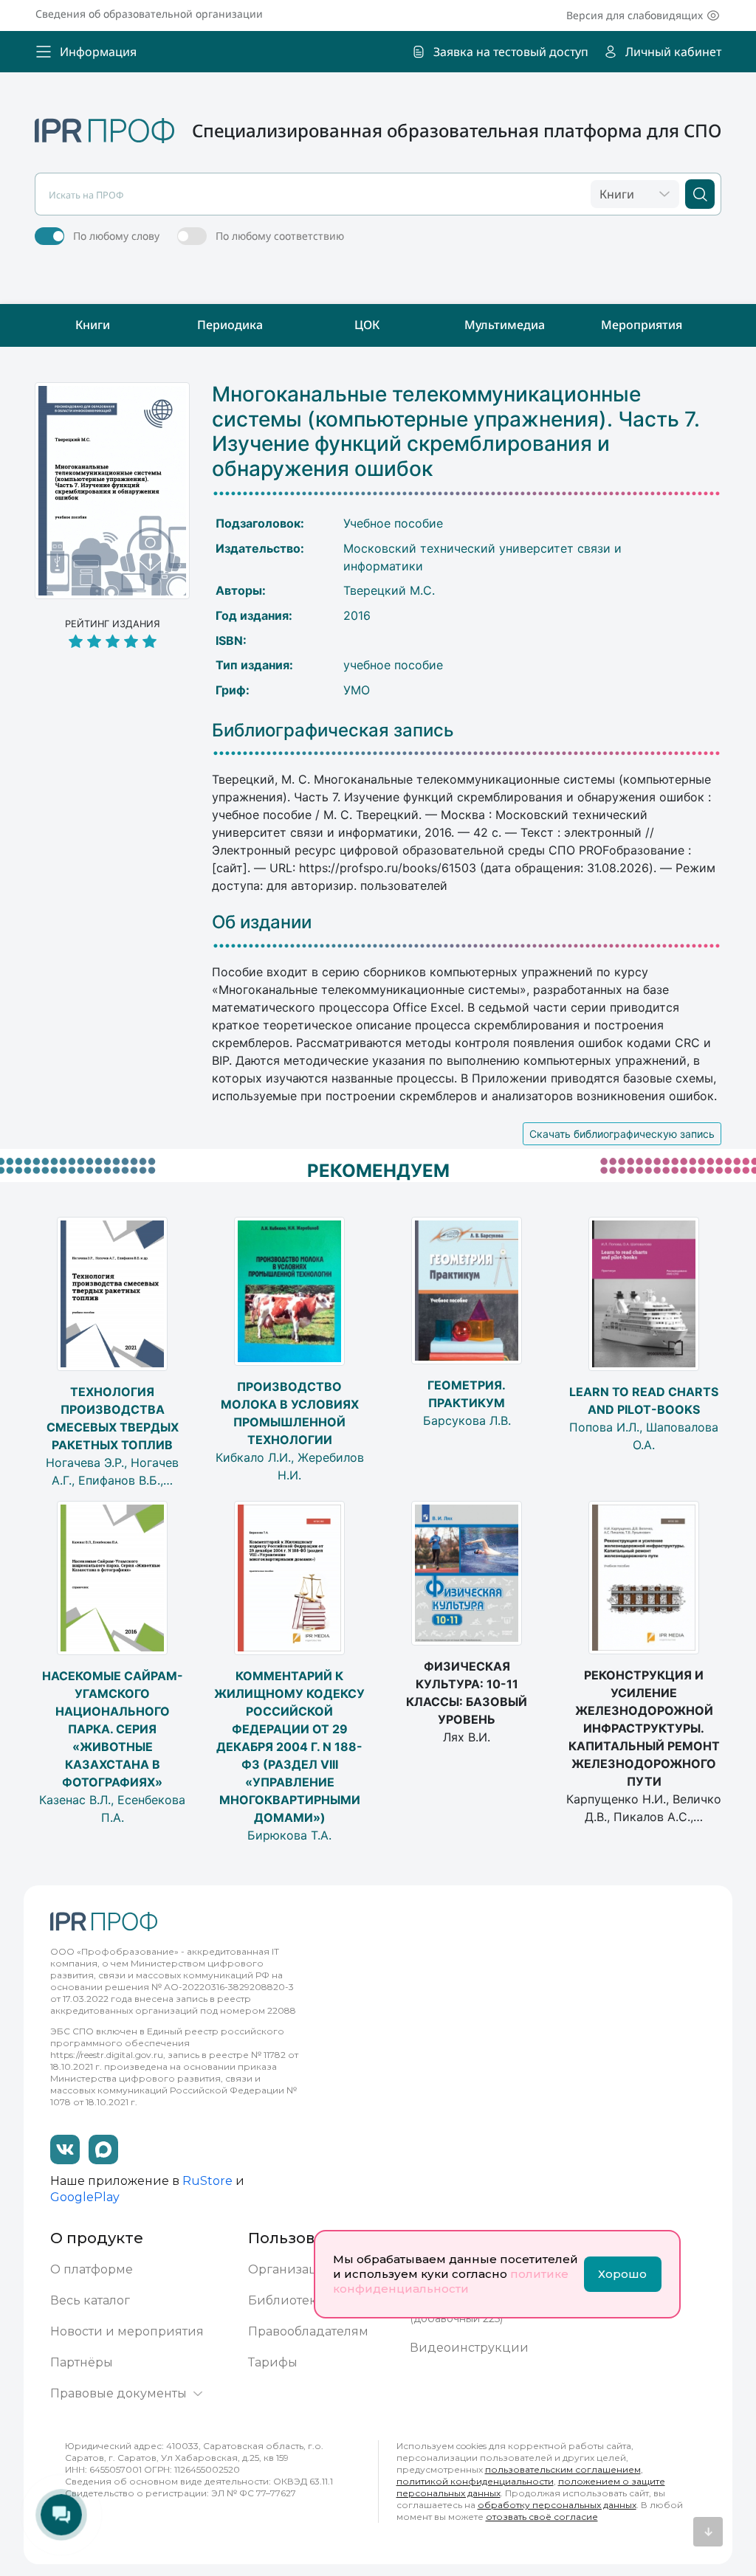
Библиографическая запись (333, 731)
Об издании (262, 922)
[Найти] (700, 194)
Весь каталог (90, 2300)
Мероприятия (642, 325)
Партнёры (82, 2362)
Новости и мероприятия (127, 2331)
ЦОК (367, 325)
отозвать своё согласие (542, 2517)
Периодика (230, 325)
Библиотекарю (295, 2300)
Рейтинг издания (113, 624)
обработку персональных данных (557, 2505)
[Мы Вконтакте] (65, 2149)
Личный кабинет (673, 52)
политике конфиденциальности (451, 2281)
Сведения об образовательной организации (149, 14)
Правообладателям (308, 2331)
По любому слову (116, 236)
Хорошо (622, 2274)
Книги (93, 325)
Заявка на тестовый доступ (511, 52)
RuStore (207, 2181)
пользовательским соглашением (563, 2469)
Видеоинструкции (469, 2348)
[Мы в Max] (103, 2149)
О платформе (92, 2269)
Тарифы (273, 2362)
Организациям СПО (311, 2269)
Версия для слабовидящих (635, 15)
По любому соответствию (280, 236)
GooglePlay (85, 2197)
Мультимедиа (505, 325)
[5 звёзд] (112, 642)
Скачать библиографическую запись (622, 1134)
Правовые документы (118, 2393)
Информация (98, 52)
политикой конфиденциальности (475, 2481)
